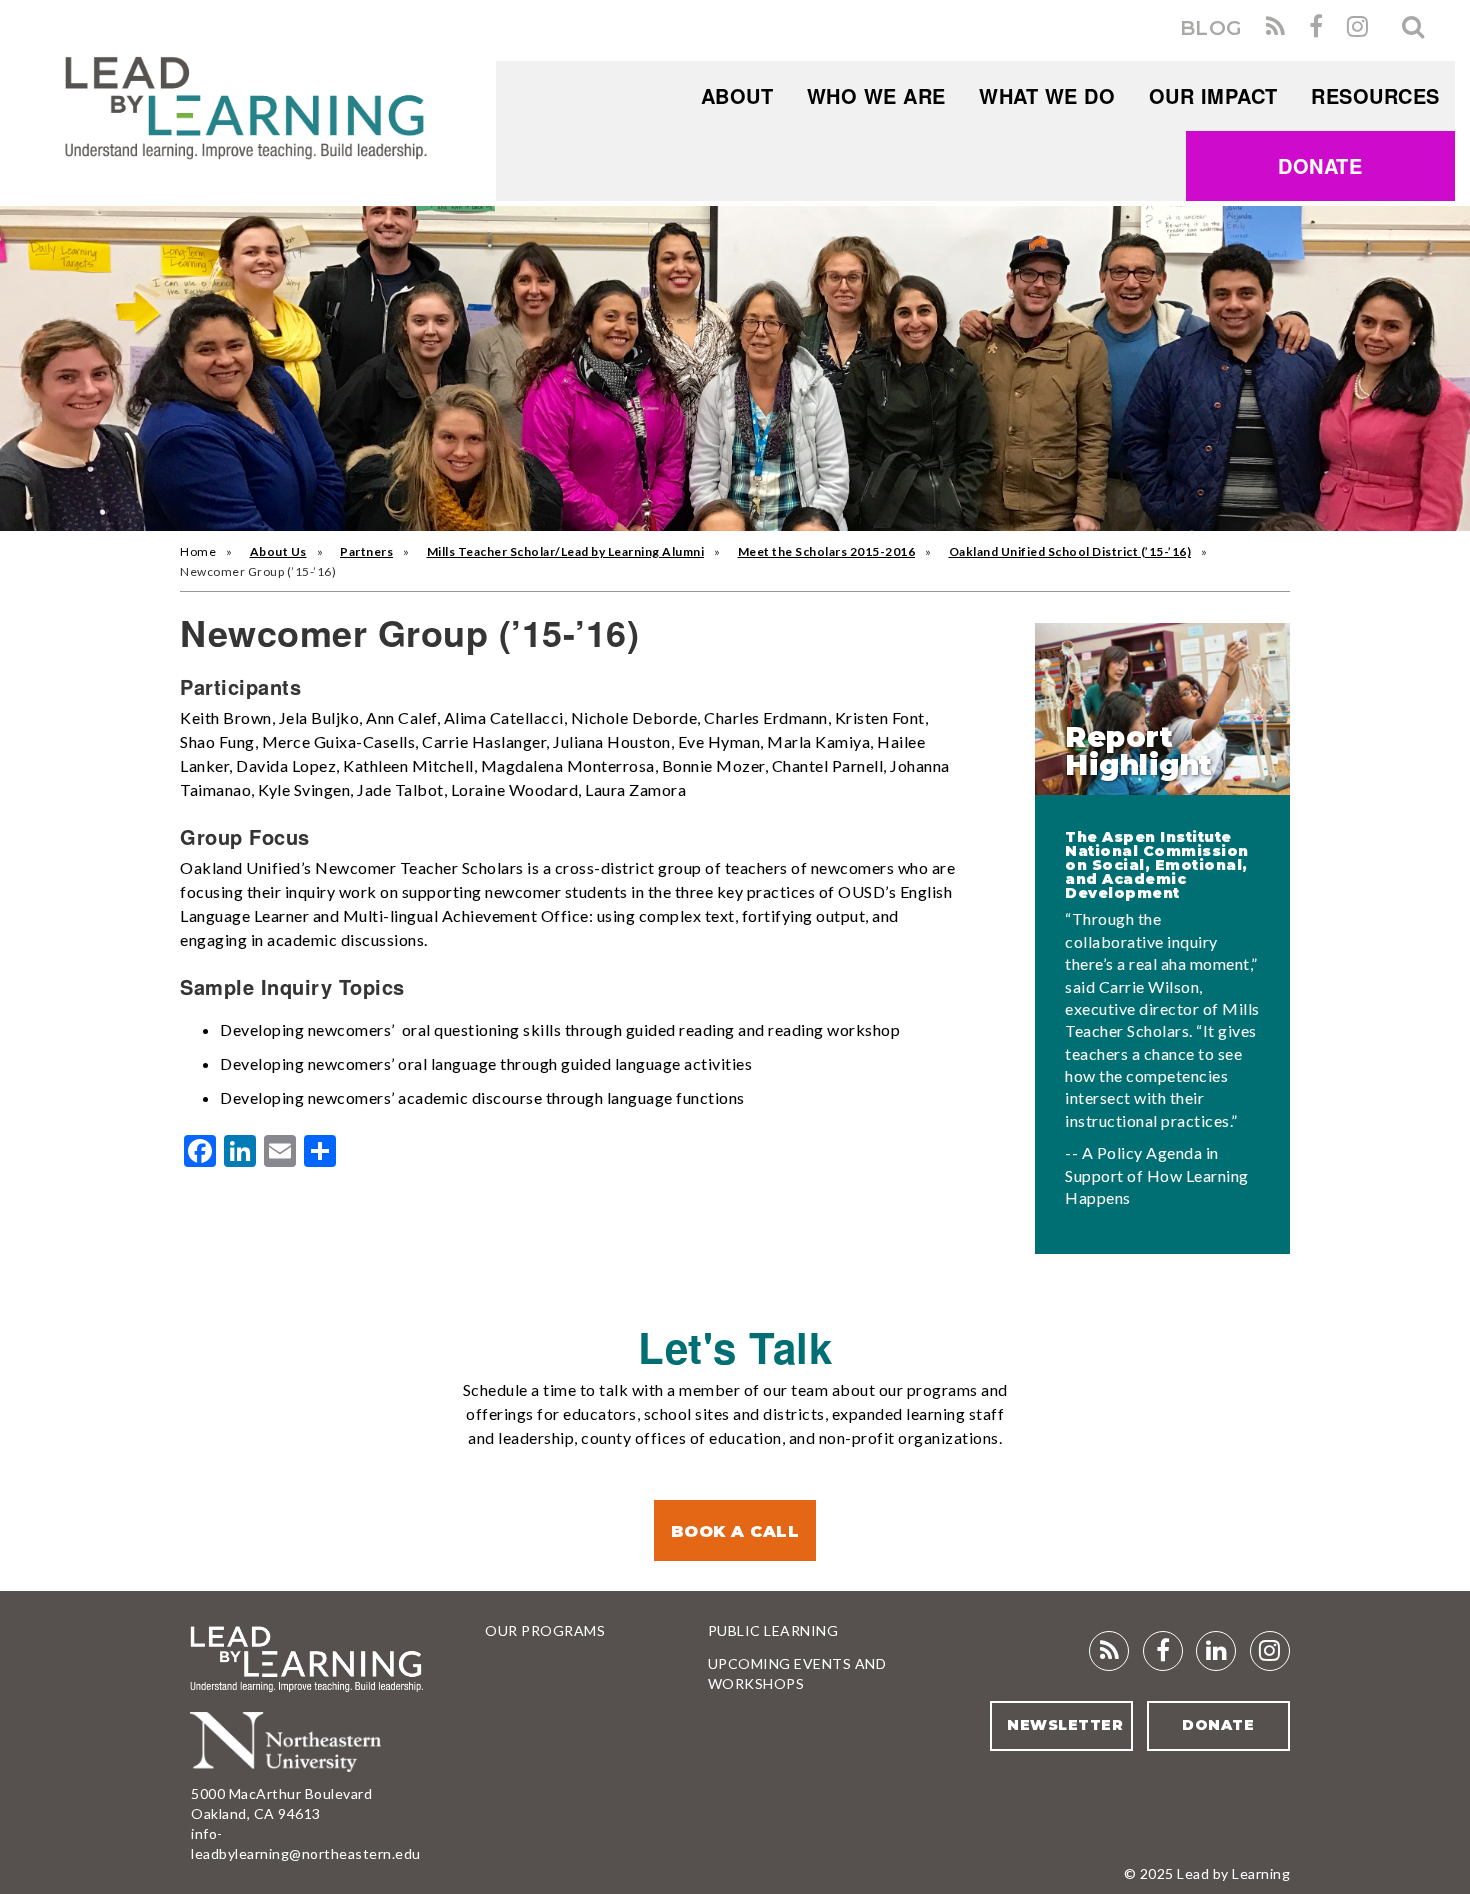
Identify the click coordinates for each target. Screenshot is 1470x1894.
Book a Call (735, 1531)
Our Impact (1213, 95)
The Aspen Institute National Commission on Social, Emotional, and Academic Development (1157, 865)
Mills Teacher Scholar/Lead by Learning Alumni (566, 551)
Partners (366, 551)
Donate (1320, 165)
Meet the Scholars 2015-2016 (827, 551)
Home (198, 551)
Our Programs (545, 1630)
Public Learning (773, 1630)
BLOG (1211, 28)
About (737, 95)
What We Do (1047, 95)
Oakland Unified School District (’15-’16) (1070, 551)
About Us (278, 551)
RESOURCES (1375, 95)
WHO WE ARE (876, 95)
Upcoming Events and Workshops (797, 1673)
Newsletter (1065, 1725)
